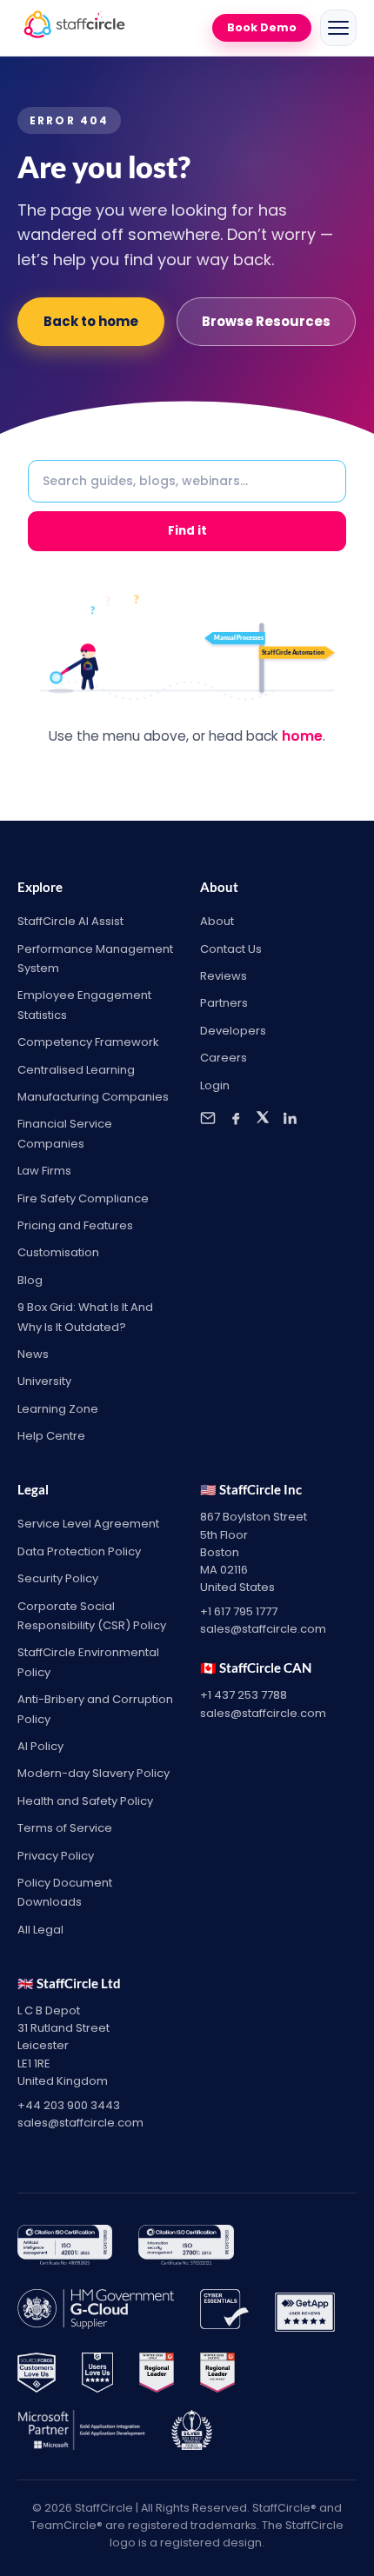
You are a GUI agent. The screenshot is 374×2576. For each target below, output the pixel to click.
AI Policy (40, 1746)
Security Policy (58, 1578)
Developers (233, 1031)
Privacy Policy (56, 1856)
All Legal (40, 1930)
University (44, 1381)
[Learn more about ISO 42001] (65, 2248)
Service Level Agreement (88, 1524)
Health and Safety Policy (85, 1801)
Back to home (91, 321)
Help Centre (51, 1436)
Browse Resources (266, 321)
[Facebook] (236, 1118)
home (302, 736)
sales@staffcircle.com (263, 1629)
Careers (224, 1058)
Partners (224, 1003)
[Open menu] (338, 28)
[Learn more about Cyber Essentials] (224, 2313)
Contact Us (231, 949)
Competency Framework (88, 1042)
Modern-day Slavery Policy (93, 1773)
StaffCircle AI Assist (70, 921)
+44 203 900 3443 (69, 2105)
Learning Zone (58, 1409)
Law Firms (44, 1171)
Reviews (224, 976)
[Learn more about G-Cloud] (96, 2313)
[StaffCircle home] (74, 28)
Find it (187, 531)
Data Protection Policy (79, 1551)
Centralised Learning (76, 1070)
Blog (30, 1280)
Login (215, 1085)
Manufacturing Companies (93, 1097)
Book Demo (262, 27)
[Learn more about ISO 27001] (186, 2248)
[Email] (208, 1118)
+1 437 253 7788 (244, 1695)
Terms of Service (65, 1828)
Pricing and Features (75, 1225)
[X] (263, 1118)
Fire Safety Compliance (83, 1198)
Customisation (58, 1252)
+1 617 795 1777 (239, 1611)
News (33, 1354)
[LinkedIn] (290, 1118)
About (217, 921)
